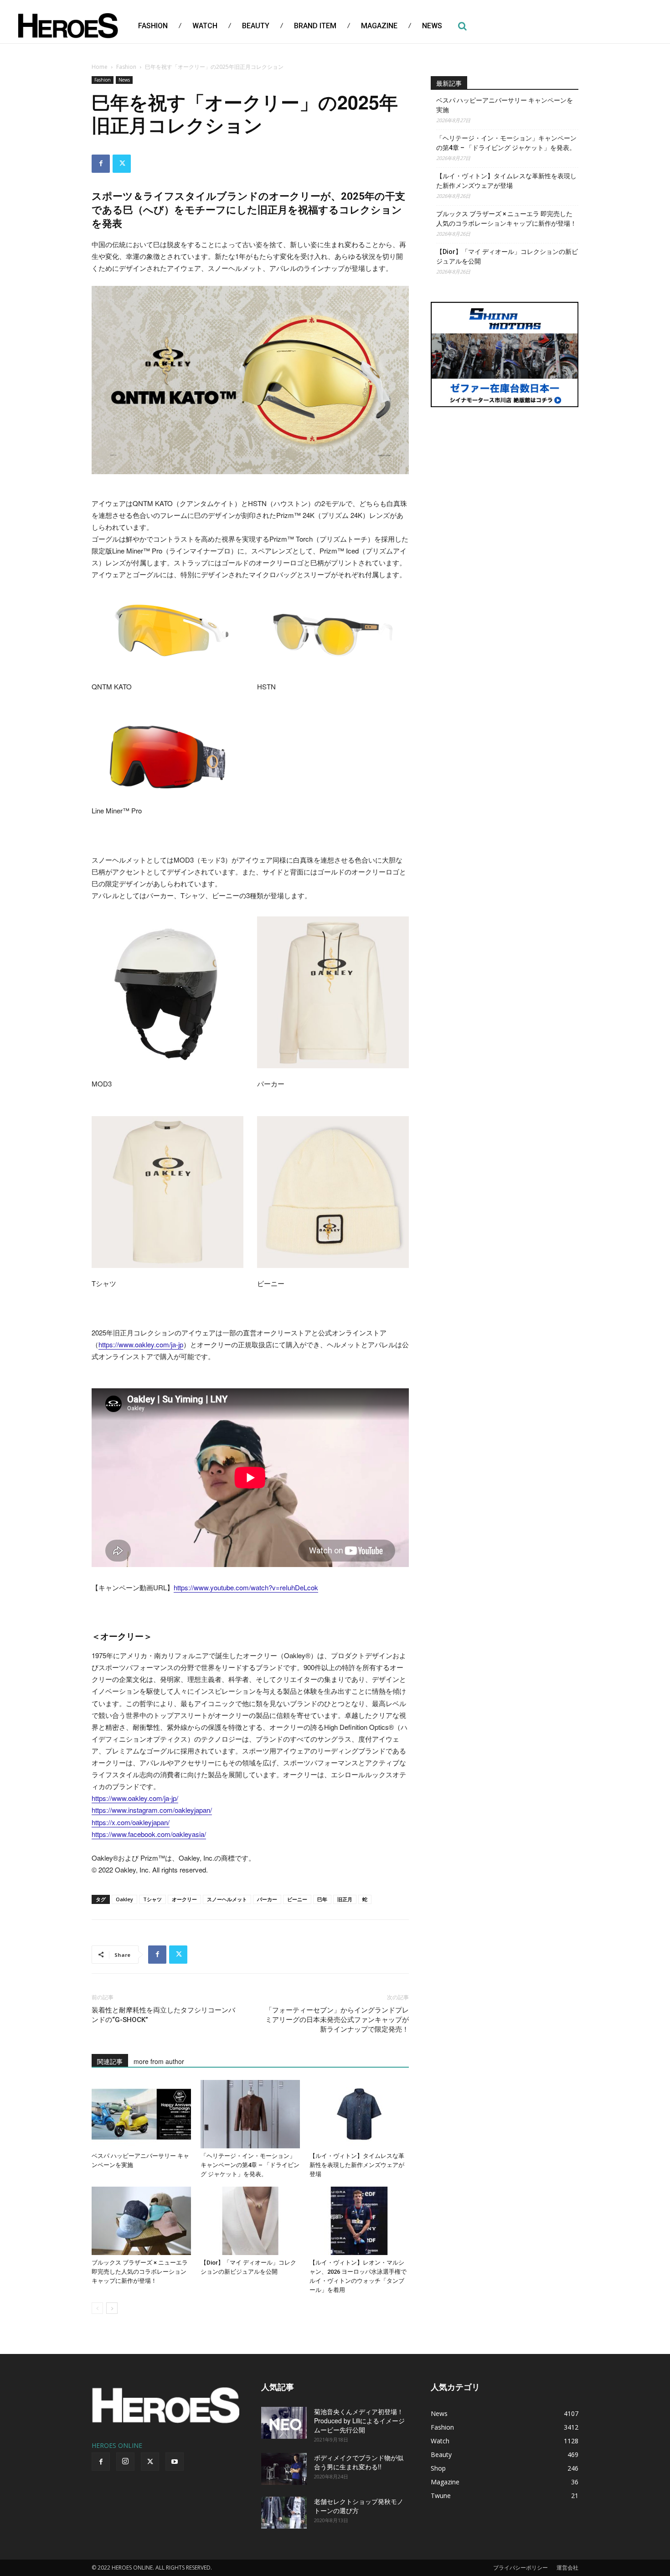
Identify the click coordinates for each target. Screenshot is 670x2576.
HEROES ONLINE (117, 2445)
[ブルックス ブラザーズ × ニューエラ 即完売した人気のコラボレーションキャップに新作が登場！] (141, 2221)
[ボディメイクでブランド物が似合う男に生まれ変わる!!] (284, 2469)
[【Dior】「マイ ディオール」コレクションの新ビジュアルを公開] (250, 2221)
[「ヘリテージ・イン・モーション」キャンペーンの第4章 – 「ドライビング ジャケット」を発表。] (250, 2114)
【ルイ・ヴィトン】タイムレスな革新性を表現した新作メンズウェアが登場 (357, 2165)
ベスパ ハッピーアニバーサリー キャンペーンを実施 (505, 105)
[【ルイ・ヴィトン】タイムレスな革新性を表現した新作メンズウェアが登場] (359, 2114)
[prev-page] (97, 2308)
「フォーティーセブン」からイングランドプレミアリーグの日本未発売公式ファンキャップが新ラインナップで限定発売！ (337, 2020)
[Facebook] (101, 164)
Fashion (126, 67)
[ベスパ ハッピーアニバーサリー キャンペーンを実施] (141, 2114)
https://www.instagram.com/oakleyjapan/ (152, 1810)
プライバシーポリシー (521, 2568)
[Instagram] (125, 2462)
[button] (462, 26)
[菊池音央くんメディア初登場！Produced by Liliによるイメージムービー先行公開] (284, 2423)
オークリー (184, 1899)
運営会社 (567, 2568)
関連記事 (110, 2061)
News (124, 80)
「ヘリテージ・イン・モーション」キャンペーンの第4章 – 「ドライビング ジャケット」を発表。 (250, 2165)
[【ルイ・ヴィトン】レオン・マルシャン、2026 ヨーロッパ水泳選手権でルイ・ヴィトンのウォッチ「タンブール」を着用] (359, 2221)
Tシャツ (152, 1899)
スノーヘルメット (227, 1899)
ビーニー (297, 1899)
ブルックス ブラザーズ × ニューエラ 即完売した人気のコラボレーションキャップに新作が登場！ (140, 2272)
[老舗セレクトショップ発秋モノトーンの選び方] (284, 2513)
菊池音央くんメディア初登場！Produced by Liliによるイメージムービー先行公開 (359, 2421)
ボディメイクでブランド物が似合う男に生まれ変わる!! (359, 2462)
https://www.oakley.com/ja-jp (141, 1344)
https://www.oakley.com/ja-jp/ (135, 1798)
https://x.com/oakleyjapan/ (131, 1822)
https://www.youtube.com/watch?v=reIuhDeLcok (246, 1587)
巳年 (322, 1899)
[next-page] (112, 2308)
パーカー (267, 1899)
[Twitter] (122, 164)
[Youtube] (175, 2462)
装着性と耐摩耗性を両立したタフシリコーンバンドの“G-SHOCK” (163, 2015)
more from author (159, 2061)
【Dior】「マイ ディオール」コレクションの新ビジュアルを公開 (507, 256)
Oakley (124, 1899)
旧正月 (345, 1899)
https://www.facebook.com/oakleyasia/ (149, 1834)
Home (100, 67)
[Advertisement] (505, 484)
